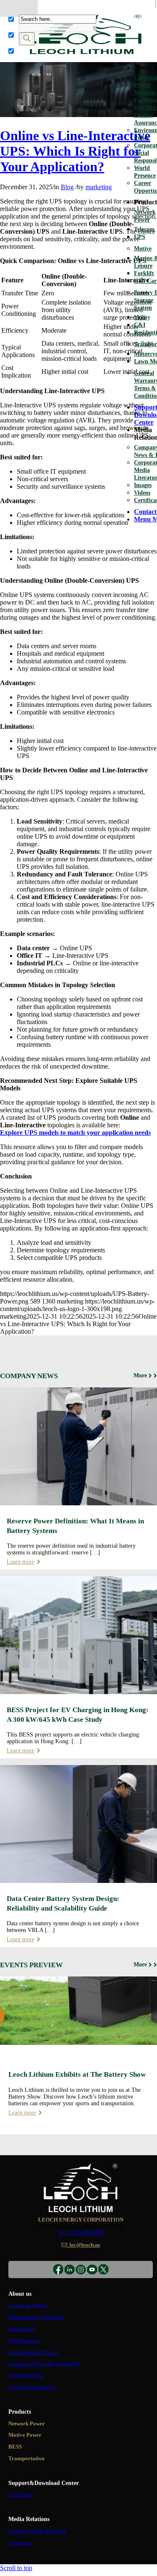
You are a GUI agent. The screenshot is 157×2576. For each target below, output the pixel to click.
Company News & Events (37, 2531)
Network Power (27, 2424)
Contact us (21, 2543)
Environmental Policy (33, 2352)
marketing (99, 187)
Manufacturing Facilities (36, 2317)
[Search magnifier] (27, 39)
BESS (15, 2447)
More (140, 1375)
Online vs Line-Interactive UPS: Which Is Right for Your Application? (75, 151)
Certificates (21, 2495)
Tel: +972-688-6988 (81, 2232)
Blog (67, 187)
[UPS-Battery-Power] (78, 115)
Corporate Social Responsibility (45, 2364)
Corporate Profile (28, 2305)
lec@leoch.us (84, 2245)
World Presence (26, 2375)
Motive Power (25, 2435)
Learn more (21, 1562)
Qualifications (24, 2341)
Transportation (26, 2459)
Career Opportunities (32, 2387)
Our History (22, 2329)
